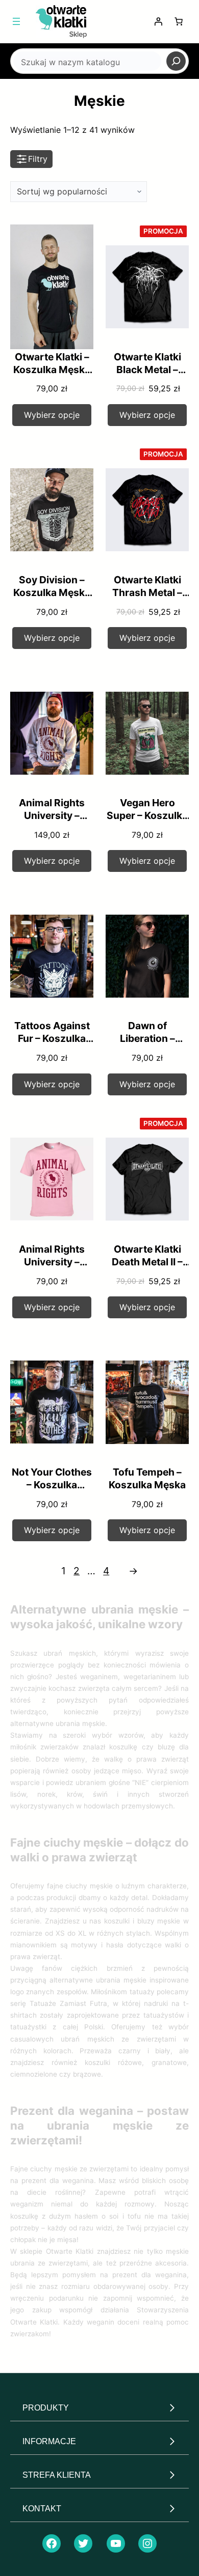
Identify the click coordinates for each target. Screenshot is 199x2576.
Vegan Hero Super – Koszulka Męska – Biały (147, 815)
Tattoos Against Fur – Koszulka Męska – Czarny (52, 1038)
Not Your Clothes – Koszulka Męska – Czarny (52, 1485)
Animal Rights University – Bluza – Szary (52, 815)
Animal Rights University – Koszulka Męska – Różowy (52, 1268)
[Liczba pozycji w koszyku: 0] (179, 21)
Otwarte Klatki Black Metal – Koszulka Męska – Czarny (147, 376)
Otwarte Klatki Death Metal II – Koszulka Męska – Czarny (147, 1268)
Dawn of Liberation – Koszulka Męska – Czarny (147, 1045)
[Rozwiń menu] (16, 21)
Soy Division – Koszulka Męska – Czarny (52, 592)
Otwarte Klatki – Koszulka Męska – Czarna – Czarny (52, 376)
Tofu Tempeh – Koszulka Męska (147, 1478)
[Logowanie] (158, 21)
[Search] (176, 61)
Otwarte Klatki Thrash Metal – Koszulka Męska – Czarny (147, 599)
